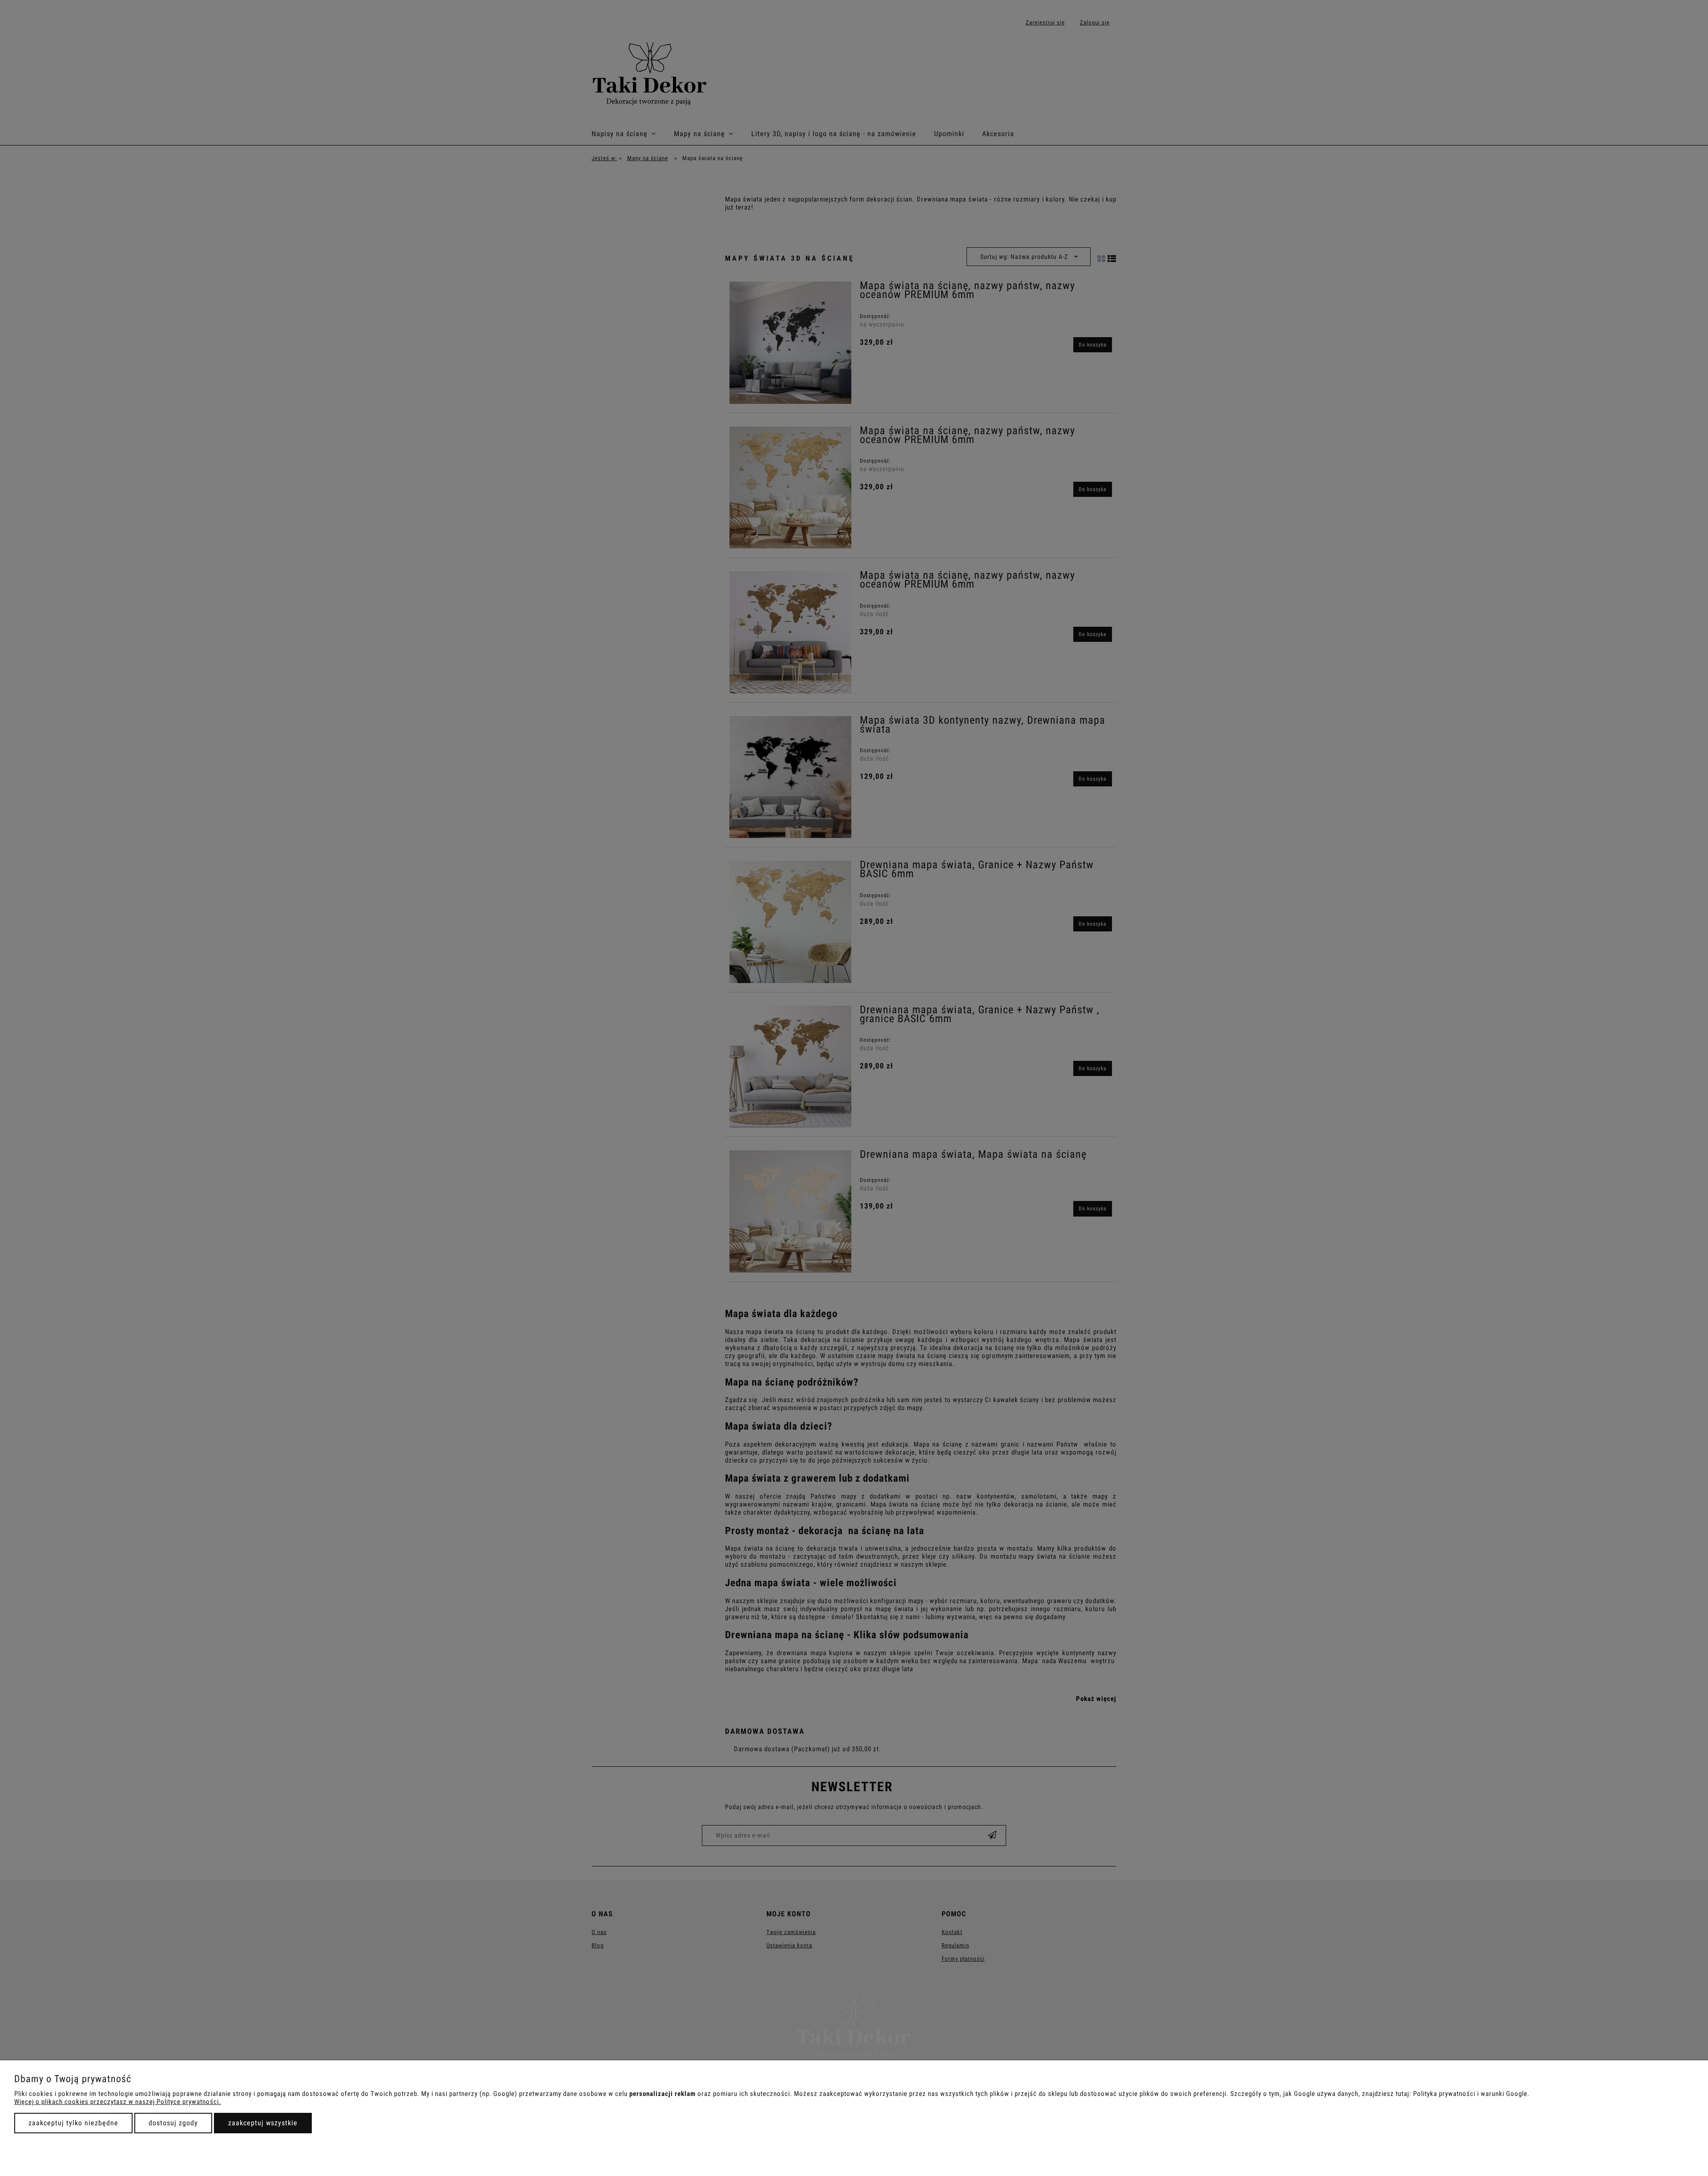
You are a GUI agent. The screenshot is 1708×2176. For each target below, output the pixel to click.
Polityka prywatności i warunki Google (1470, 2094)
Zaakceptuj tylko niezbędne (73, 2123)
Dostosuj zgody (173, 2123)
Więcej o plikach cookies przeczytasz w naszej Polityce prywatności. (118, 2102)
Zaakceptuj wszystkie (263, 2123)
